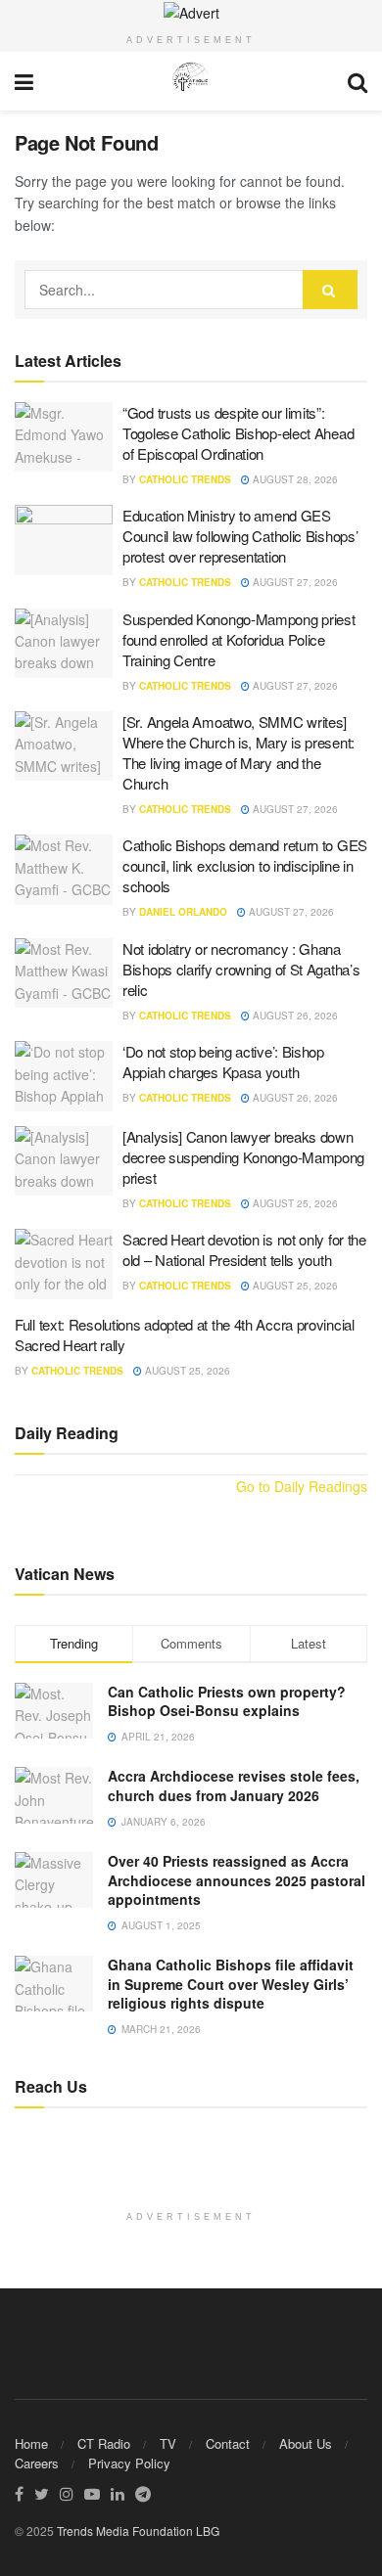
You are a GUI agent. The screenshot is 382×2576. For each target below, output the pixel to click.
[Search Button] (330, 290)
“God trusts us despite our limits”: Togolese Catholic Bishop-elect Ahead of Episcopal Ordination (238, 433)
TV (168, 2443)
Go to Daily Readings (302, 1486)
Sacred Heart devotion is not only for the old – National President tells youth (244, 1249)
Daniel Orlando (183, 912)
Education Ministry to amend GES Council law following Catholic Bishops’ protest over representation (240, 536)
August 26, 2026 (294, 1016)
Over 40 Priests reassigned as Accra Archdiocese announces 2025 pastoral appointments (237, 1880)
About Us (306, 2443)
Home (31, 2443)
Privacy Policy (129, 2463)
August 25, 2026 (294, 1203)
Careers (37, 2463)
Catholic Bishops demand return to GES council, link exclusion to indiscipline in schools (245, 865)
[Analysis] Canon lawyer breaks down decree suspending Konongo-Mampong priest (243, 1157)
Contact (228, 2443)
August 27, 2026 (294, 582)
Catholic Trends (185, 479)
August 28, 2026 (294, 479)
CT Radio (104, 2443)
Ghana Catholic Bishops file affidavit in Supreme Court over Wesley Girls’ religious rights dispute (231, 1984)
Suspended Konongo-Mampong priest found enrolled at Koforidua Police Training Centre (239, 639)
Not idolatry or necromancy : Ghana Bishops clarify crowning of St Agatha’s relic (241, 969)
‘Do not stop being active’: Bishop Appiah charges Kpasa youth (223, 1062)
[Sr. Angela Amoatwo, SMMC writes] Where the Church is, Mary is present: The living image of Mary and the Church (239, 752)
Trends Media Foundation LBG (138, 2531)
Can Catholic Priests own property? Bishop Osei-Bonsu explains (227, 1701)
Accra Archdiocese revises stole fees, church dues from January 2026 (234, 1785)
